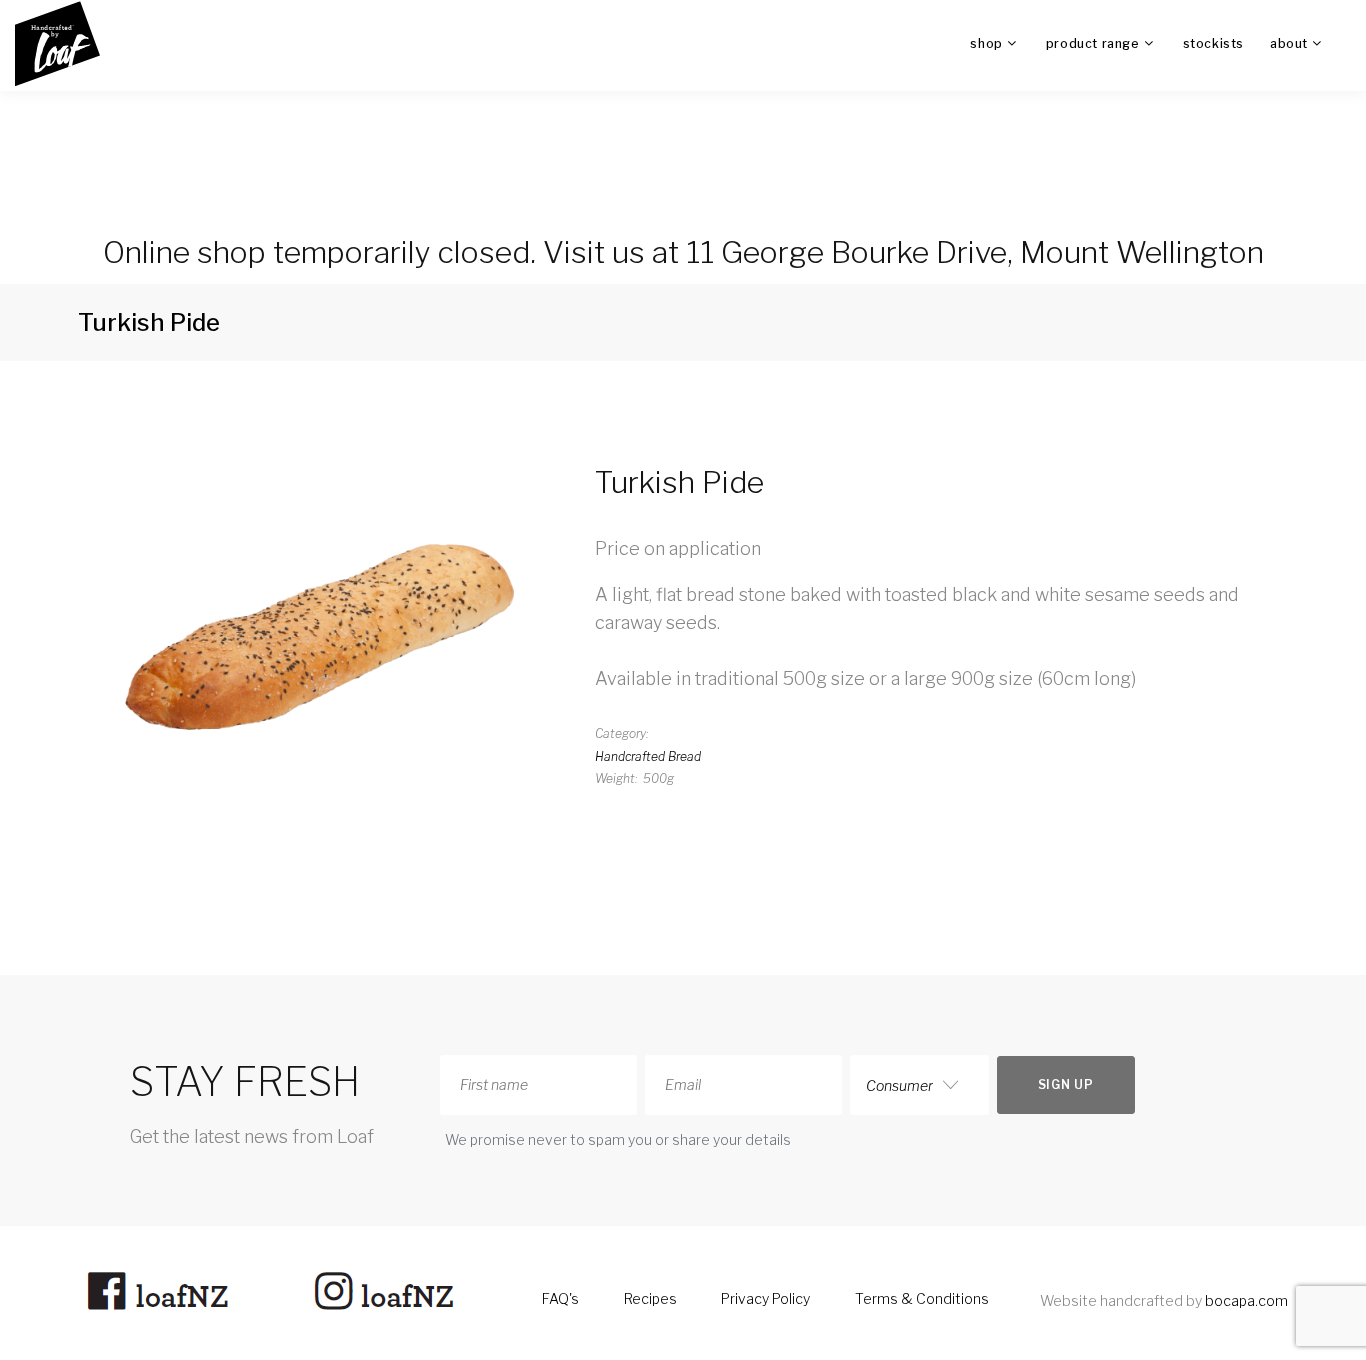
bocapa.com (1246, 1300)
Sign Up (1066, 1084)
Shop (986, 43)
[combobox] (919, 1085)
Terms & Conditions (922, 1298)
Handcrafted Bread (648, 756)
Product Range (1093, 43)
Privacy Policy (765, 1298)
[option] (321, 628)
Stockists (1213, 43)
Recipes (650, 1298)
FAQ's (560, 1298)
